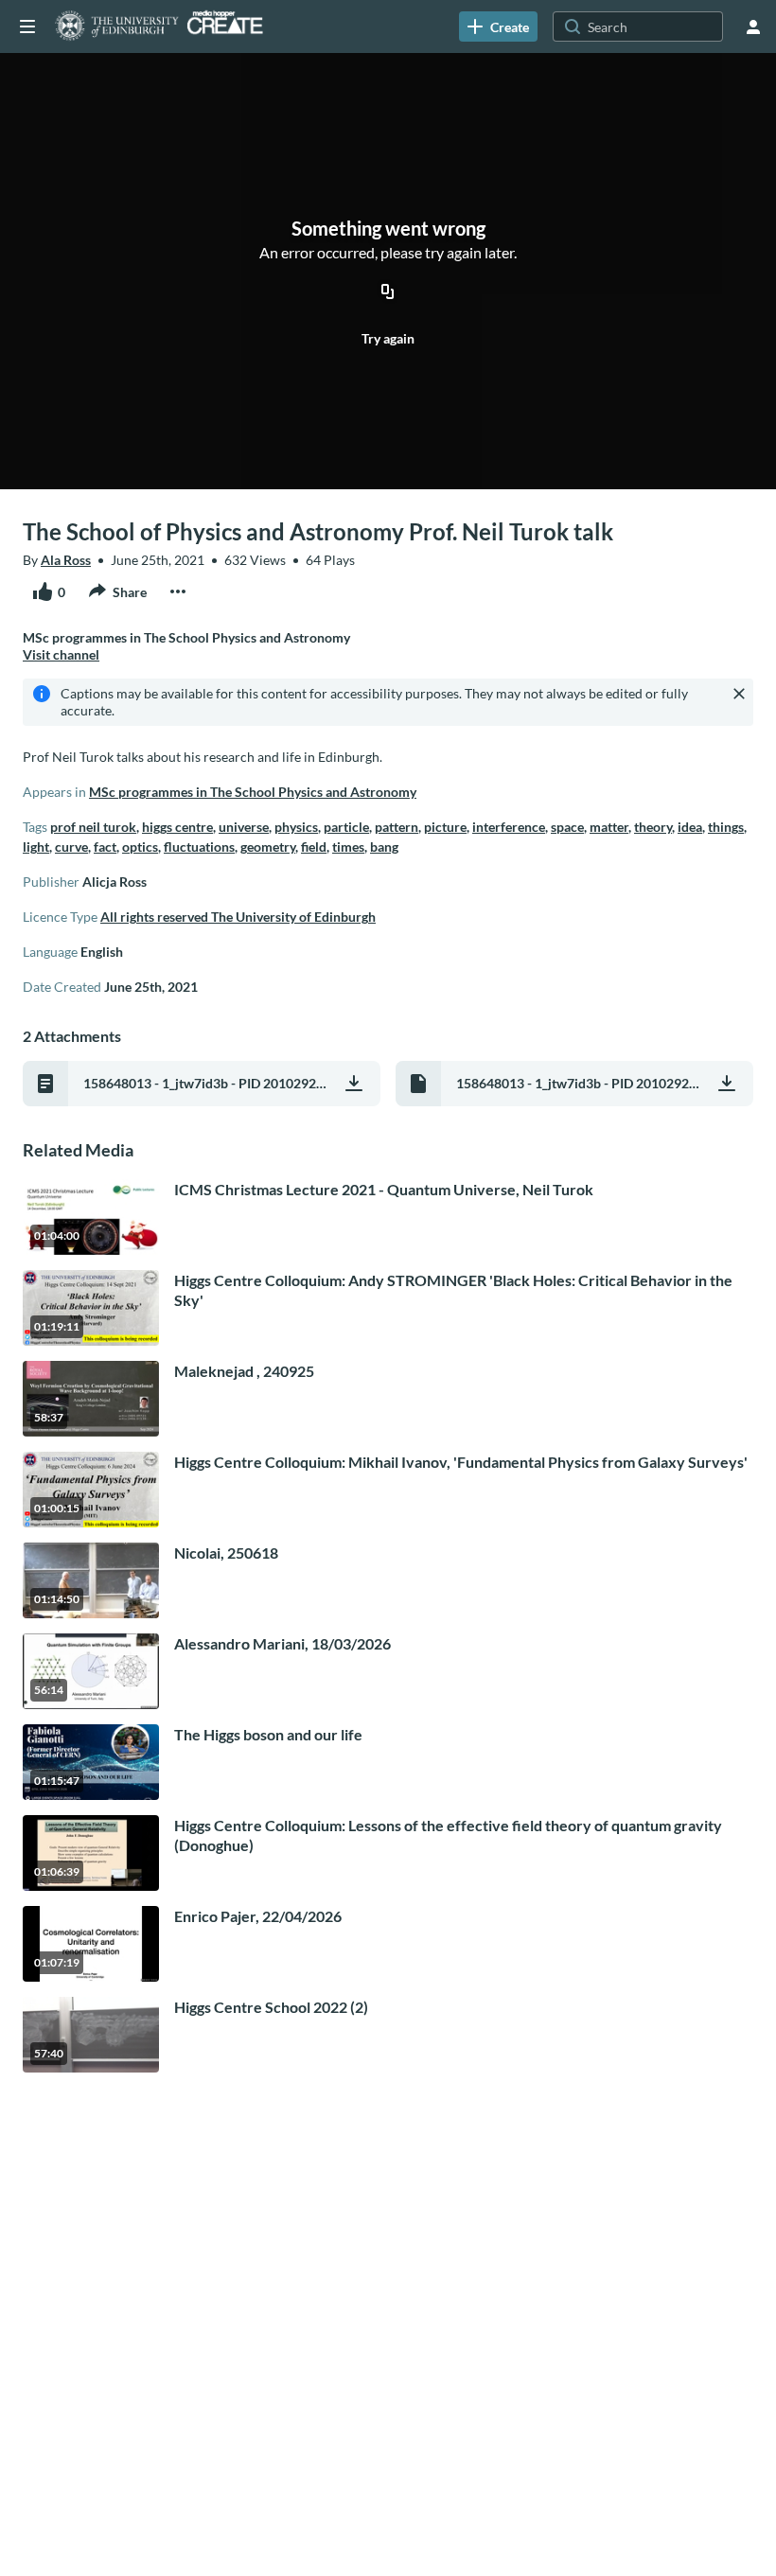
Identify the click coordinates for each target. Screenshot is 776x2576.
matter (609, 827)
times (348, 847)
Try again (388, 338)
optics (140, 847)
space (567, 827)
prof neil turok (93, 827)
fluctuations (199, 847)
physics (296, 827)
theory (653, 827)
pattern (397, 827)
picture (445, 827)
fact (105, 847)
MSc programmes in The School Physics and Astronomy (253, 792)
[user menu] (753, 26)
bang (384, 847)
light (36, 847)
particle (346, 827)
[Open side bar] (27, 26)
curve (71, 847)
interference (509, 827)
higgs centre (177, 827)
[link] (498, 26)
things (726, 827)
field (314, 847)
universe (244, 827)
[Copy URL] (388, 293)
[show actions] (178, 591)
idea (690, 827)
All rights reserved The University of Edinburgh (238, 917)
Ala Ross (66, 560)
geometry (268, 847)
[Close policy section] (739, 694)
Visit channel (61, 654)
